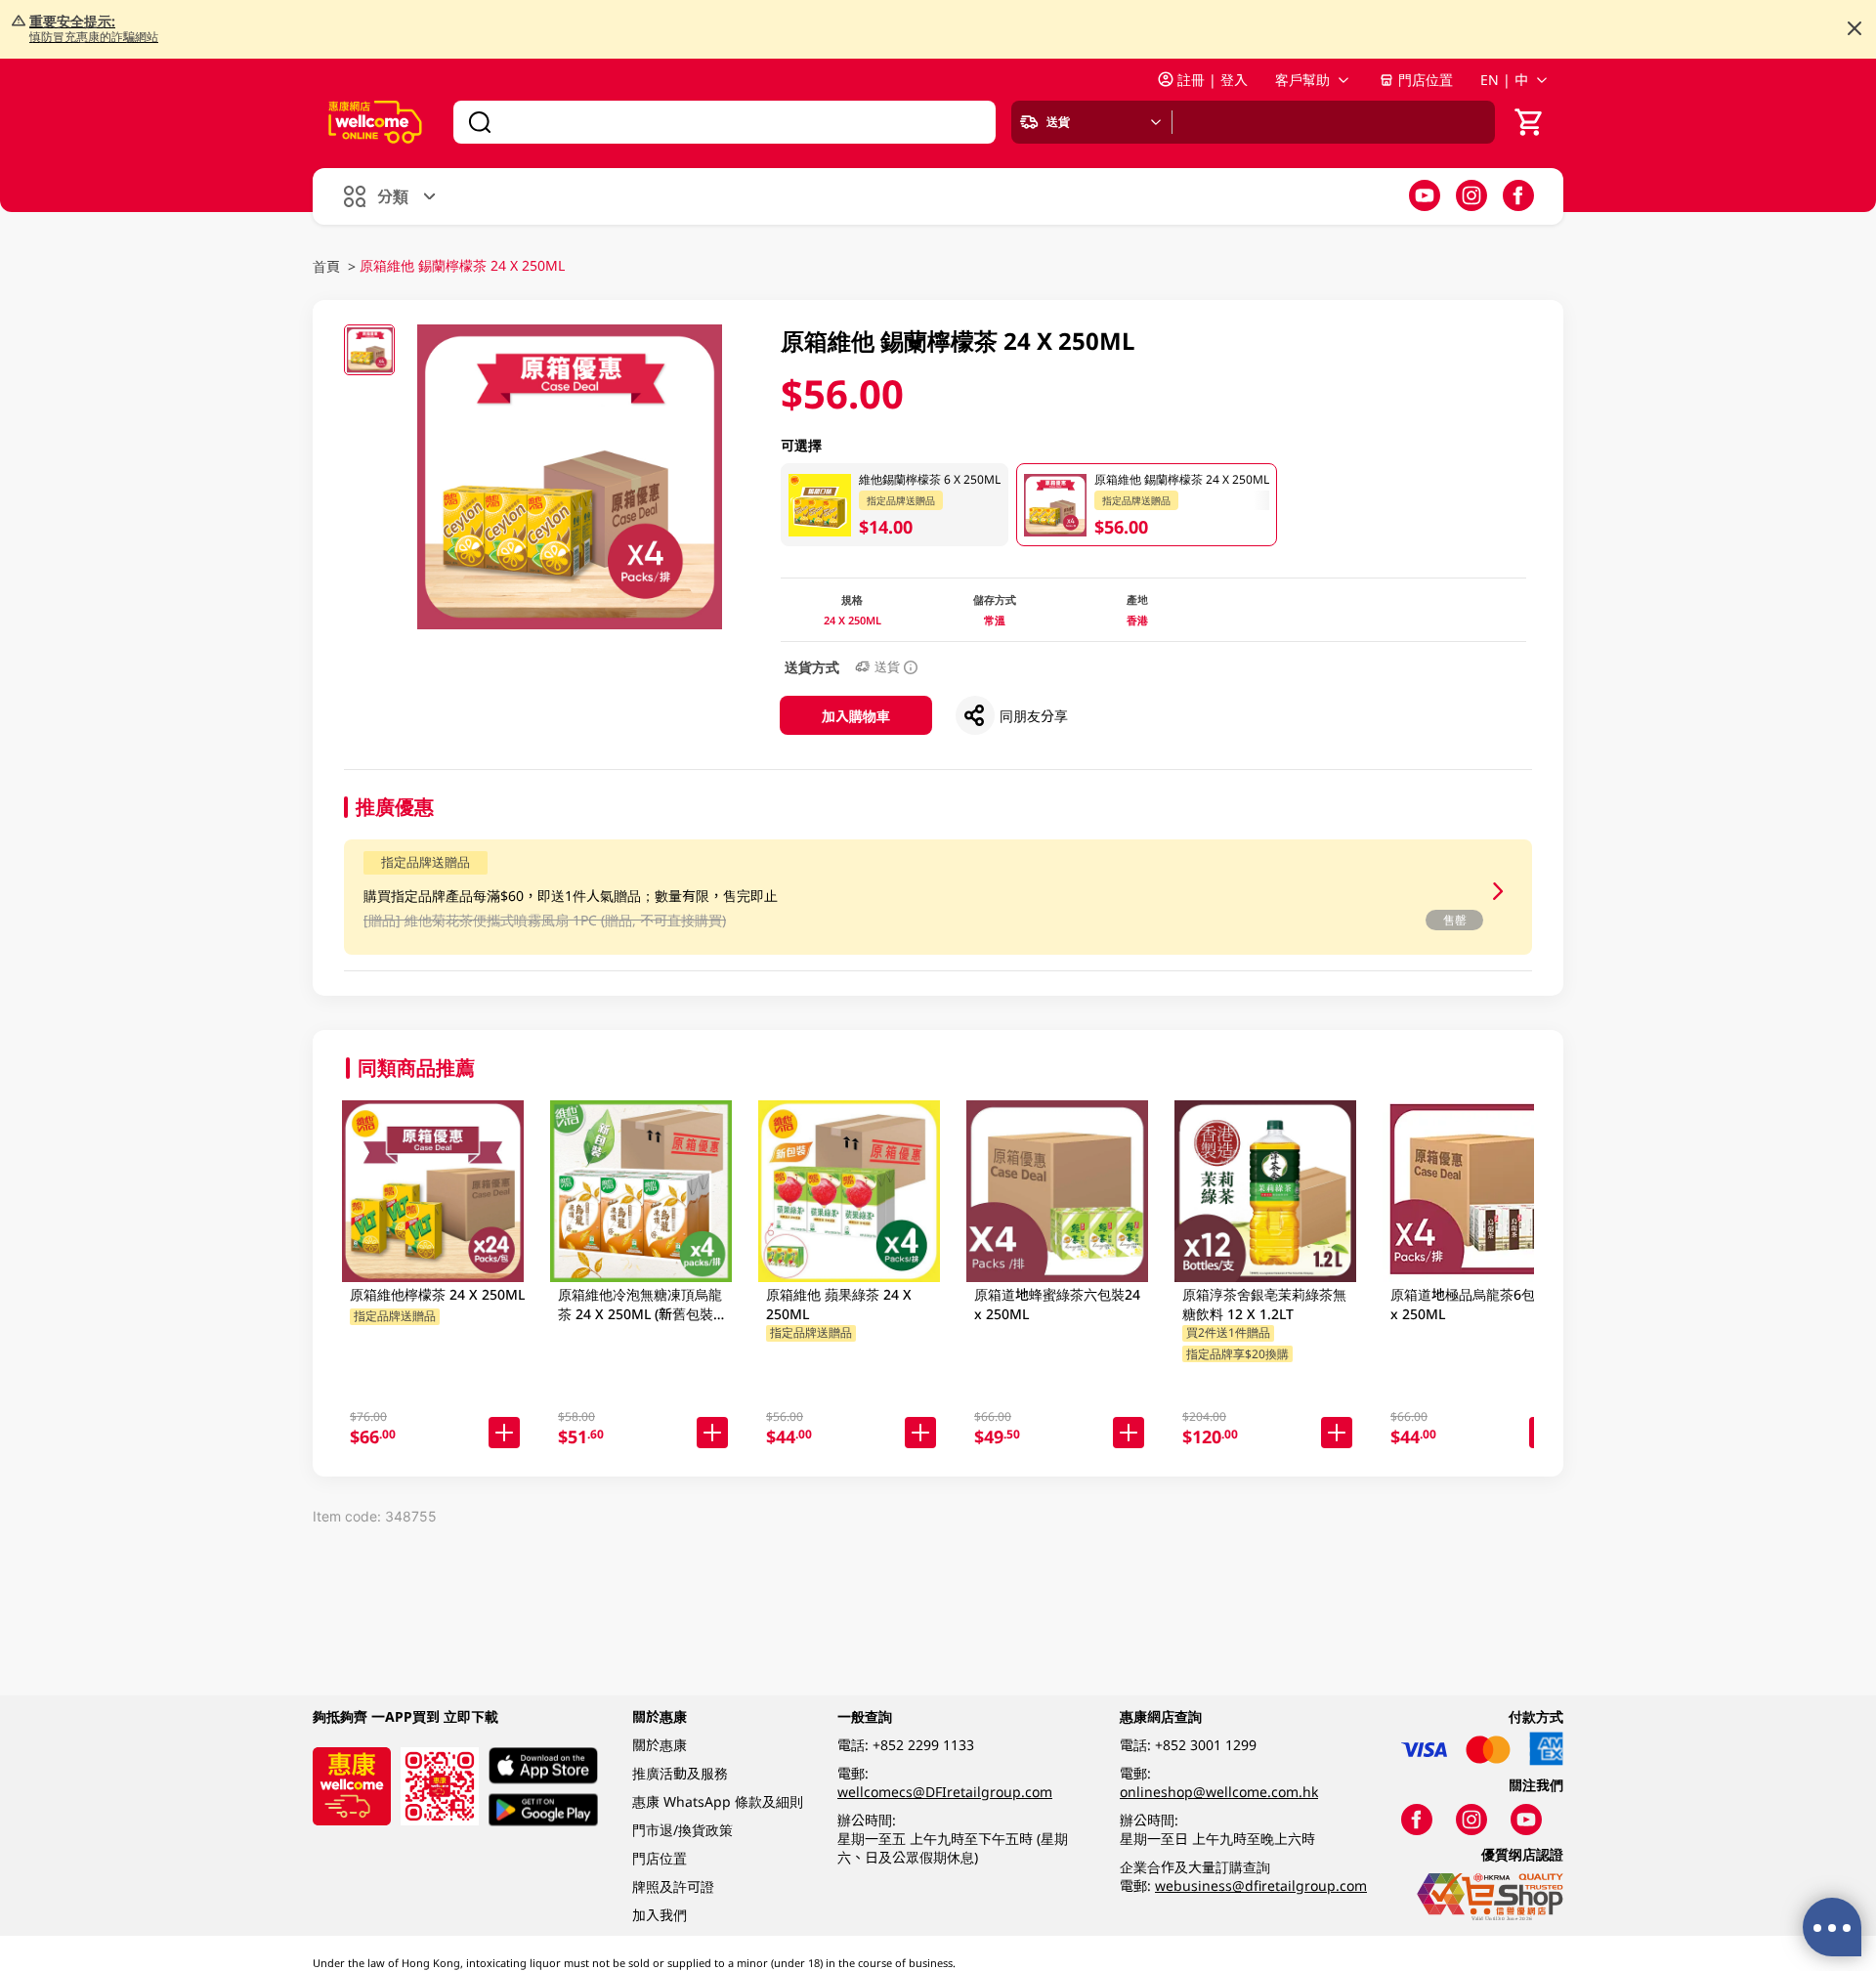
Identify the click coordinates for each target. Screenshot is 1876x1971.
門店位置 (1426, 80)
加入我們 (660, 1915)
